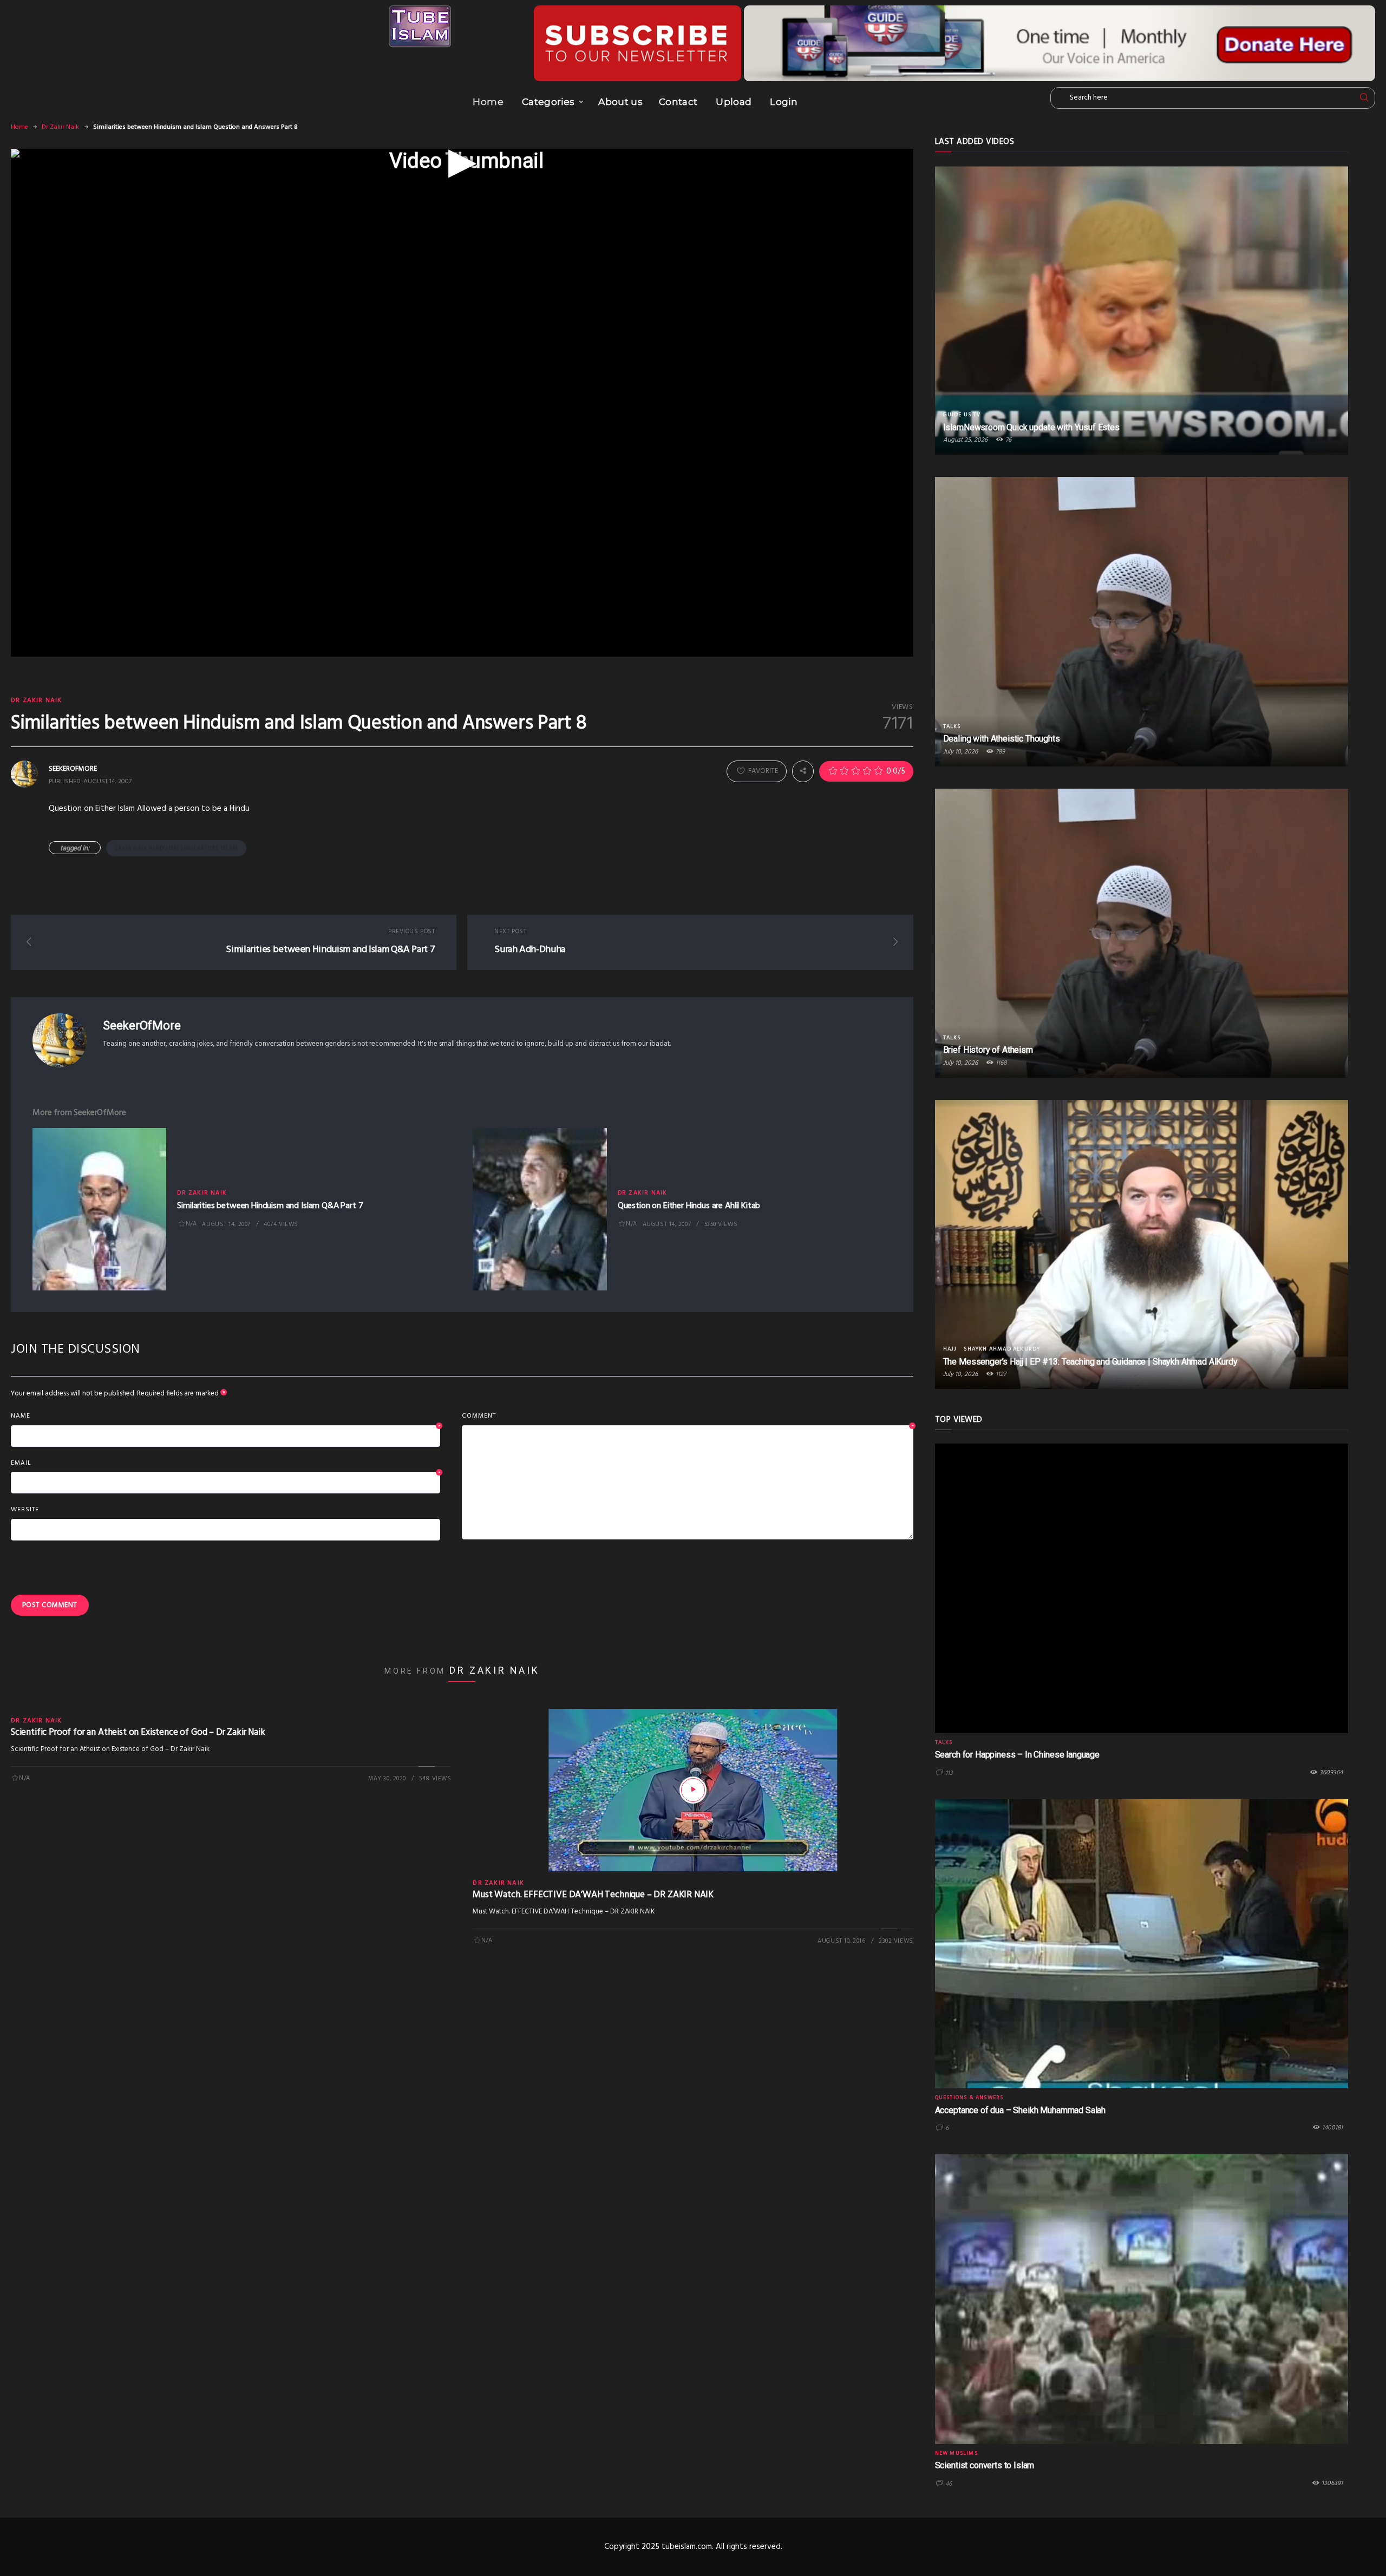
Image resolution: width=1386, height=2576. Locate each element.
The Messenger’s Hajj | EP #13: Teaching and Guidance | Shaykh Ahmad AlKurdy (1090, 1362)
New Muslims (956, 2453)
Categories (548, 102)
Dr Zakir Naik (60, 127)
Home (488, 102)
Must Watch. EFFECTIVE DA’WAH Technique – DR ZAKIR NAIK (593, 1895)
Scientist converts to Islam (985, 2465)
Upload (734, 102)
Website (25, 1510)
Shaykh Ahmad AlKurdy (1002, 1349)
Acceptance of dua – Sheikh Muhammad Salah (1020, 2110)
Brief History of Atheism (988, 1050)
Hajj (950, 1349)
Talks (952, 726)
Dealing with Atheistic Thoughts (1002, 739)
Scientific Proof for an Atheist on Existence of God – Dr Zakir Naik (138, 1732)
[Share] (803, 771)
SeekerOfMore (142, 1025)
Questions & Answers (969, 2097)
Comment (687, 1417)
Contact (678, 102)
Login (784, 102)
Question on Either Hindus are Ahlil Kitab (689, 1206)
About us (620, 102)
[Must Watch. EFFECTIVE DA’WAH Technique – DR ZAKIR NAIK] (693, 1790)
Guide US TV (962, 415)
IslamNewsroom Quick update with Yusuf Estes (1031, 427)
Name (225, 1417)
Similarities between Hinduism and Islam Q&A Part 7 (270, 1206)
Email (225, 1464)
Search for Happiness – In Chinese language (1017, 1755)
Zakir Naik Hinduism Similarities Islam (176, 848)
